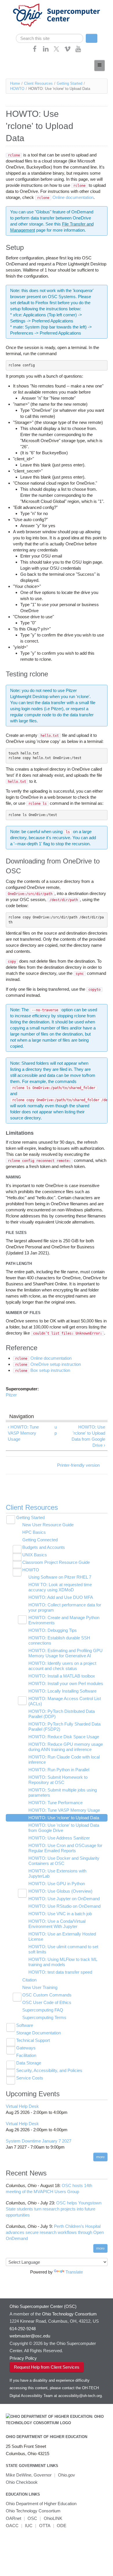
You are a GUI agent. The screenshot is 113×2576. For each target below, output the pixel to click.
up (56, 1430)
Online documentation (65, 197)
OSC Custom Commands (47, 1995)
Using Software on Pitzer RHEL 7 (60, 1577)
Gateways (26, 2048)
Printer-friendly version (78, 1465)
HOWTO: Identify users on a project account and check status (62, 1666)
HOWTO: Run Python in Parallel (59, 1770)
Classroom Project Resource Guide (56, 1562)
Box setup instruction (43, 1370)
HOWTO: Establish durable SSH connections (59, 1640)
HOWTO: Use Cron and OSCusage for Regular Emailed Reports (65, 1848)
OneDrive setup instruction (48, 1364)
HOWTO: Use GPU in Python (57, 1884)
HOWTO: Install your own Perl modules (66, 1683)
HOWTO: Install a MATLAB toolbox (62, 1676)
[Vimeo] (68, 51)
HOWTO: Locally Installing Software (62, 1691)
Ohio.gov (66, 2475)
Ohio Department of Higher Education (47, 2437)
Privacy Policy (23, 2358)
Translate (74, 2272)
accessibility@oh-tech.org (80, 2396)
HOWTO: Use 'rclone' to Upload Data (64, 1818)
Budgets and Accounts (44, 1547)
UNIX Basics (35, 1555)
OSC (32, 2518)
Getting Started (70, 83)
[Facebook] (35, 51)
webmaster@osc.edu (30, 2336)
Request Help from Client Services (47, 2367)
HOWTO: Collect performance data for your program (65, 1607)
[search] (50, 38)
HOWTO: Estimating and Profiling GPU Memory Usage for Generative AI (65, 1653)
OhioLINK (53, 2518)
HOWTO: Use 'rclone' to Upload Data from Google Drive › (88, 1436)
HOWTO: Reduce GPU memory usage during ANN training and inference (66, 1747)
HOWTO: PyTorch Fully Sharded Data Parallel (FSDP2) (64, 1727)
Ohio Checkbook (22, 2482)
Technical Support (33, 2040)
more (100, 2157)
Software (25, 2025)
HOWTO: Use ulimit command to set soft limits (63, 1949)
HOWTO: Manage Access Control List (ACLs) (65, 1701)
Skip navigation (16, 4)
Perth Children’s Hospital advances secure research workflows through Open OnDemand (55, 2232)
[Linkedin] (46, 51)
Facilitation (26, 2055)
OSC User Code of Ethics (47, 2002)
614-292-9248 (23, 2329)
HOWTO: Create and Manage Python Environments (64, 1620)
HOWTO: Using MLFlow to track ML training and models (63, 1962)
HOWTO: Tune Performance (55, 1803)
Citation (29, 1980)
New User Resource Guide (48, 1525)
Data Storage (29, 2063)
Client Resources (38, 83)
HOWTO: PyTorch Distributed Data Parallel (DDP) (62, 1714)
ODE (62, 2526)
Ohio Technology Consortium (33, 2511)
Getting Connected (40, 1540)
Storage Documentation (39, 2033)
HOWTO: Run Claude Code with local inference (64, 1760)
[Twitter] (57, 51)
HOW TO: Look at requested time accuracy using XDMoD (60, 1587)
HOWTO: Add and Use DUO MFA (61, 1597)
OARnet (13, 2518)
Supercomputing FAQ (43, 2010)
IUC (29, 2526)
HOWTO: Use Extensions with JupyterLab (57, 1873)
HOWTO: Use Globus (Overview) (60, 1891)
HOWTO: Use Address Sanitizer (59, 1838)
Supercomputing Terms (44, 2017)
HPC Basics (34, 1532)
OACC (12, 2526)
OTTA (45, 2526)
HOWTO (17, 89)
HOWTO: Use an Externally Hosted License (62, 1936)
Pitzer (11, 1395)
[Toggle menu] (100, 65)
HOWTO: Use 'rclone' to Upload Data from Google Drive (64, 1828)
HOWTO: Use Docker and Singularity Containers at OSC (64, 1861)
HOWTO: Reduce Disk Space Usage (64, 1737)
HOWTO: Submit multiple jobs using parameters (63, 1792)
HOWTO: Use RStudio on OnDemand (64, 1906)
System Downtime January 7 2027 (39, 2141)
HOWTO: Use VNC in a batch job (60, 1914)
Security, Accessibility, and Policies (49, 2070)
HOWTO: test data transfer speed (60, 1972)
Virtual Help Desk (22, 2106)
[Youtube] (78, 51)
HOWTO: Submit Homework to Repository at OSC (58, 1780)
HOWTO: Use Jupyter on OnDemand (64, 1899)
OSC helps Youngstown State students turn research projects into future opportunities (54, 2209)
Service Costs (30, 2078)
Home (15, 83)
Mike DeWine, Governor (29, 2475)
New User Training (40, 1987)
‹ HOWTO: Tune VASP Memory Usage (23, 1433)
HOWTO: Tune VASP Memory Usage (64, 1810)
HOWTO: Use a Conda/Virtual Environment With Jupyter (57, 1924)
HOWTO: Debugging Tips (53, 1630)
